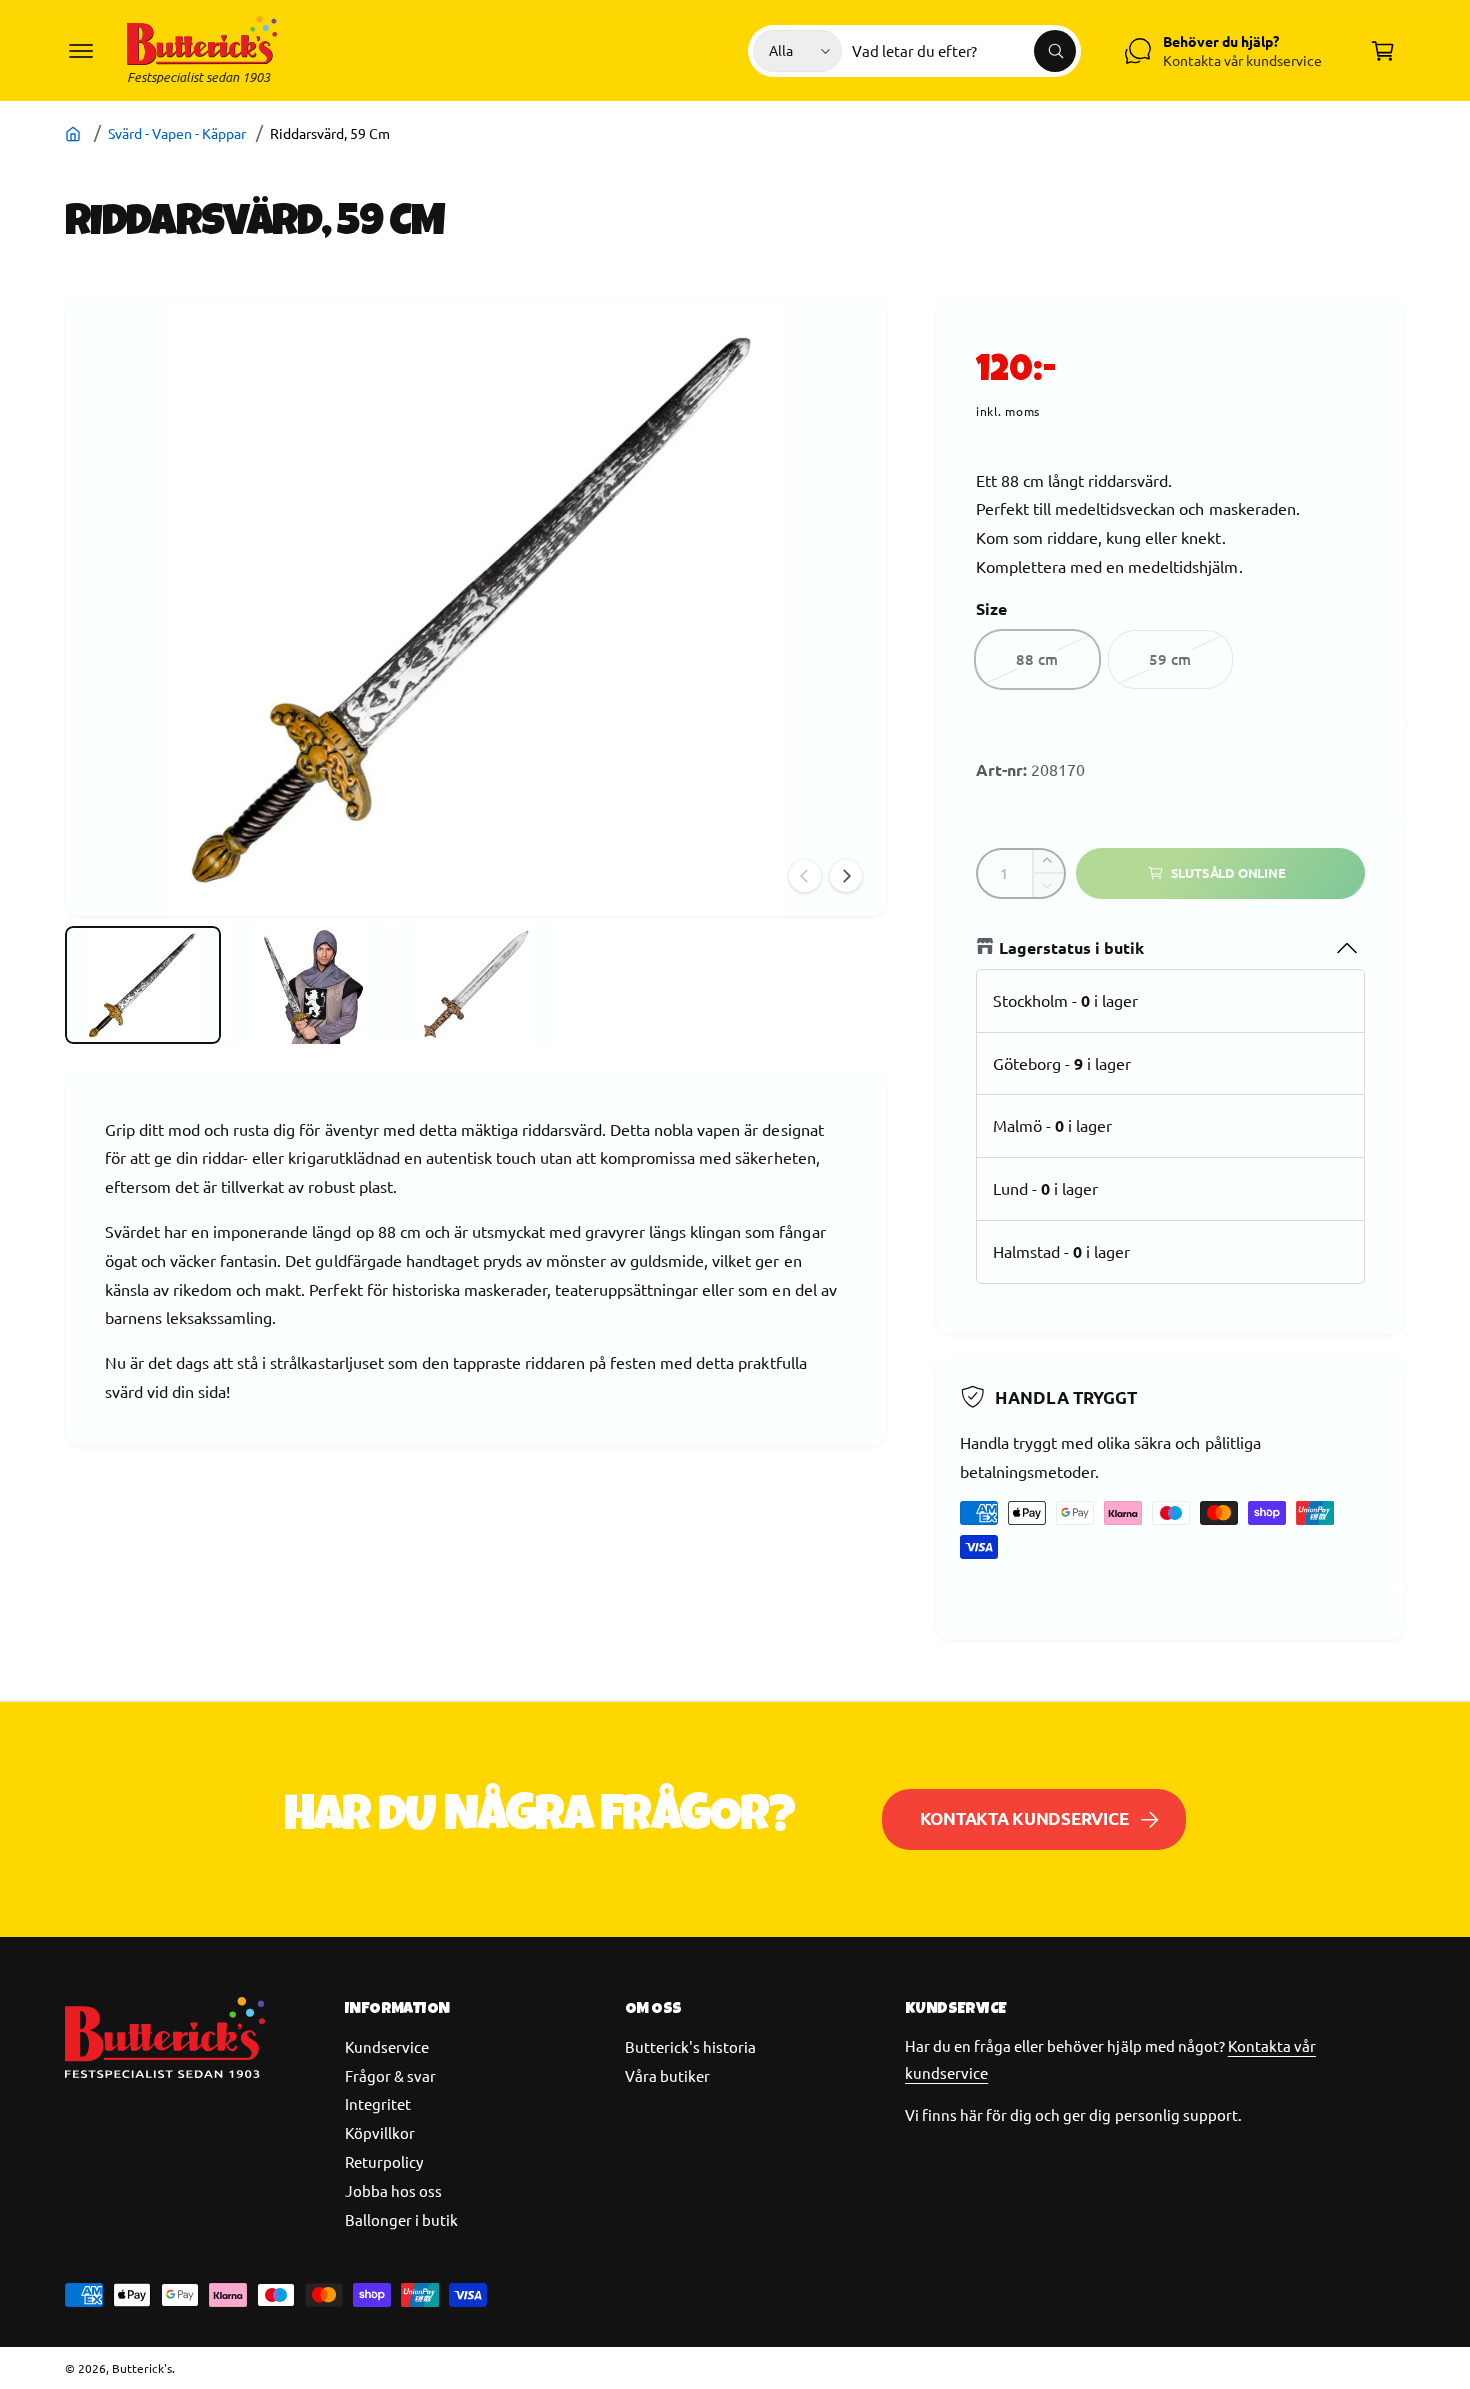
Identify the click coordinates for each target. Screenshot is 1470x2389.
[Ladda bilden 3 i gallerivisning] (475, 984)
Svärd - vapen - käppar (177, 133)
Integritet (378, 2103)
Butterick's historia (690, 2046)
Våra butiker (667, 2075)
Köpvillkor (380, 2132)
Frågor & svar (390, 2075)
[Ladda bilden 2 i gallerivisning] (309, 984)
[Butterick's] (75, 133)
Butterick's (142, 2368)
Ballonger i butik (401, 2219)
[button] (81, 51)
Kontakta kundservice (1024, 1818)
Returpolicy (384, 2161)
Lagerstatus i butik (1071, 947)
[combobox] (964, 51)
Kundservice (387, 2046)
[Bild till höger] (846, 876)
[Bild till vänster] (805, 876)
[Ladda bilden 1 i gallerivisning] (143, 984)
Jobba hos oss (393, 2190)
